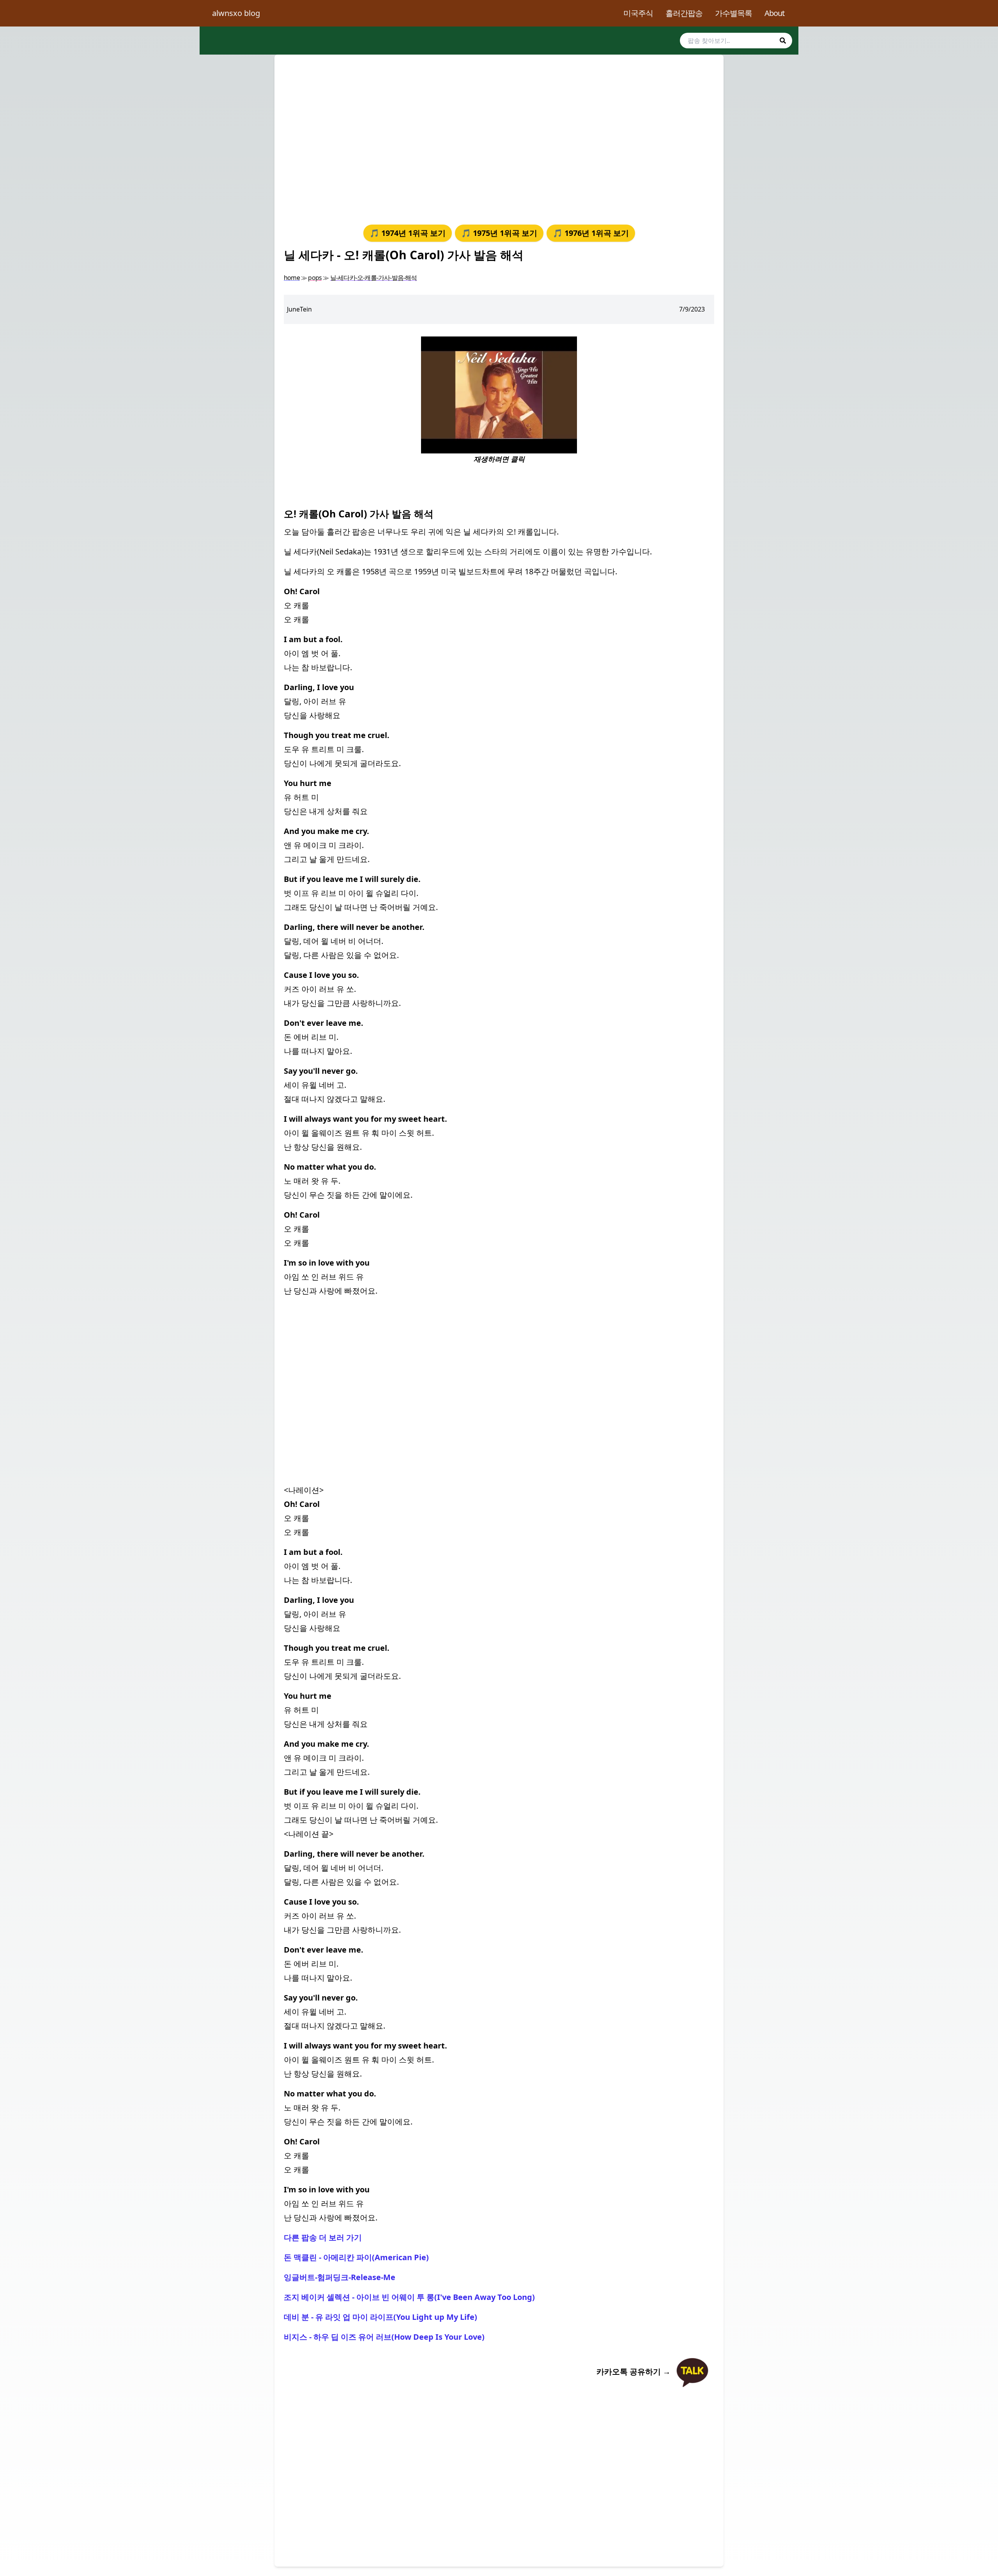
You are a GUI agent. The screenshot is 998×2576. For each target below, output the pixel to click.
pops (315, 278)
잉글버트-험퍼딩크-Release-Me (340, 2277)
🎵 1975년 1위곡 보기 (499, 233)
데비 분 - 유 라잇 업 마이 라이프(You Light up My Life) (380, 2317)
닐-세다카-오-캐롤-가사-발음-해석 (374, 278)
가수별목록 (733, 13)
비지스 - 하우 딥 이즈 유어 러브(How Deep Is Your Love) (384, 2337)
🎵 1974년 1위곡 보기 (408, 233)
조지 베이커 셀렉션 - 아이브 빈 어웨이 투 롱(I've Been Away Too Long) (409, 2297)
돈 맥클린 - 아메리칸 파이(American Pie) (356, 2257)
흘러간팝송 (684, 13)
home (292, 278)
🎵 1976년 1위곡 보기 (591, 233)
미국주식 (638, 13)
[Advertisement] (499, 138)
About (774, 13)
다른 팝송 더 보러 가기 (323, 2237)
